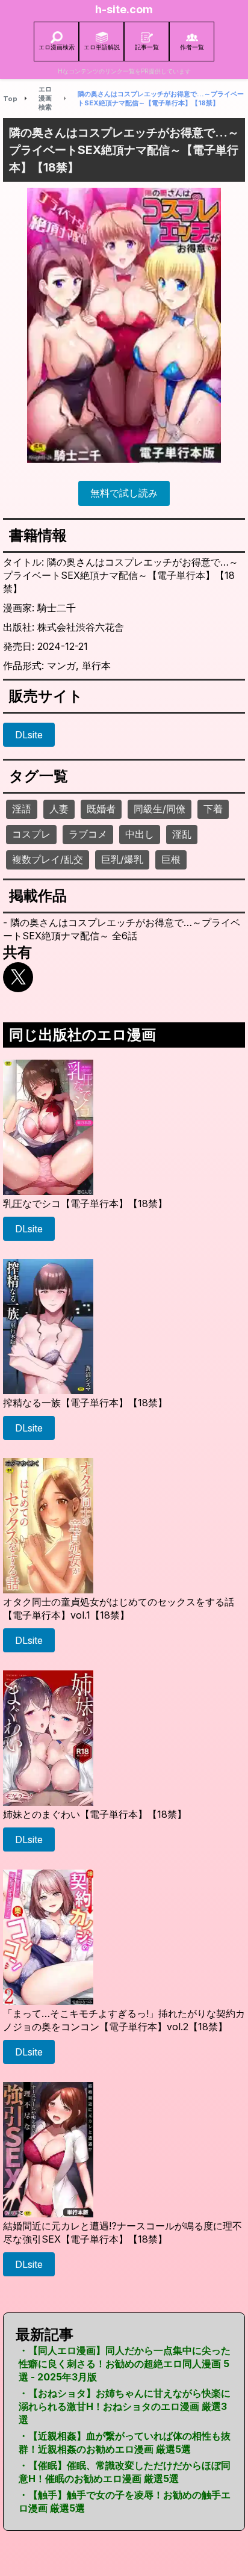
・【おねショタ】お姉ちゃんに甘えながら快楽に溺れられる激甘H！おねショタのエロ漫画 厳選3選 (125, 2406)
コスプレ (31, 834)
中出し (140, 834)
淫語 (22, 809)
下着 (213, 809)
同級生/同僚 (160, 809)
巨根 (171, 859)
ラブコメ (88, 834)
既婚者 (101, 809)
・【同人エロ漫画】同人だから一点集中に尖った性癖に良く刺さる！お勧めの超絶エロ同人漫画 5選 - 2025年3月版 (125, 2364)
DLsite (29, 735)
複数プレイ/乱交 (48, 859)
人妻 (59, 809)
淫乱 (182, 834)
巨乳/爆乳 (122, 859)
